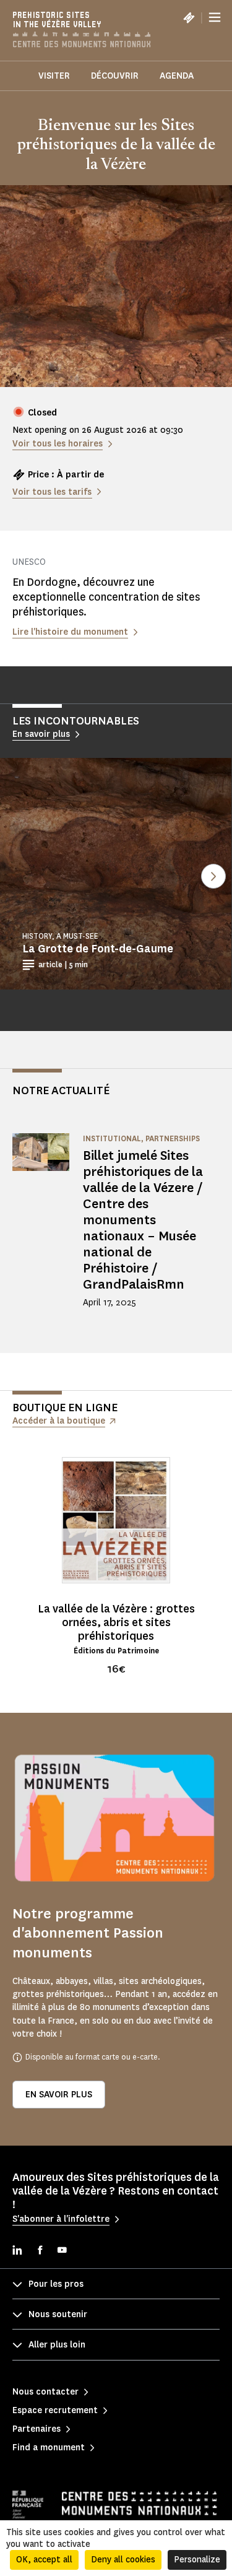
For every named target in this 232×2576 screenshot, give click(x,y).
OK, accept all (44, 2560)
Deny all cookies (123, 2560)
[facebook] (40, 2251)
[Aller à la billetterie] (189, 17)
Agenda (177, 76)
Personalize (197, 2560)
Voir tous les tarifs (52, 492)
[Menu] (215, 17)
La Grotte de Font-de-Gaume (98, 949)
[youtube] (62, 2251)
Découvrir (115, 76)
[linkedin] (17, 2251)
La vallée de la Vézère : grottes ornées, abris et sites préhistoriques (116, 1622)
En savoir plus (59, 2095)
